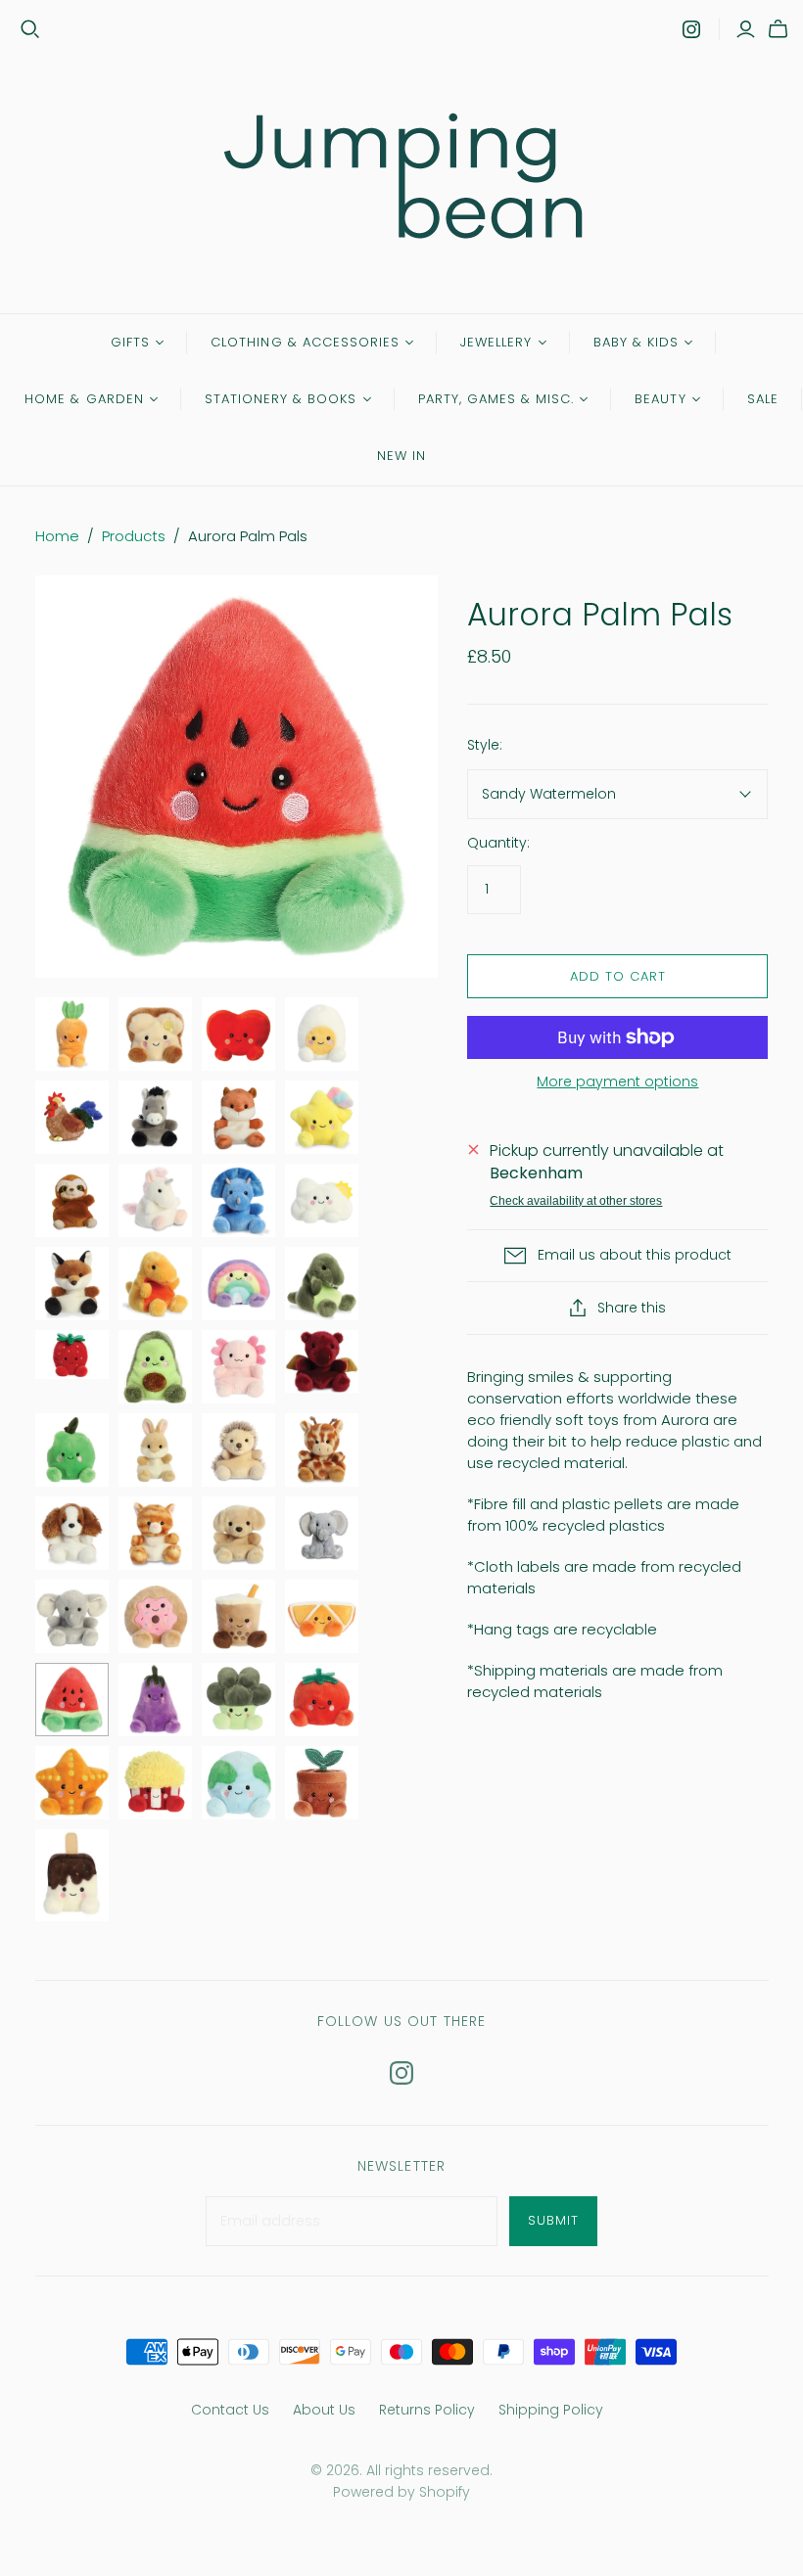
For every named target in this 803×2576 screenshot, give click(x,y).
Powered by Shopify (401, 2492)
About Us (324, 2410)
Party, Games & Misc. (496, 399)
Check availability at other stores (576, 1201)
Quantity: (498, 843)
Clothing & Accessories (305, 342)
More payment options (617, 1082)
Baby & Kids (636, 342)
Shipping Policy (551, 2410)
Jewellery (496, 342)
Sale (763, 399)
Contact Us (230, 2410)
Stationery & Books (281, 399)
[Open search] (30, 29)
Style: (485, 745)
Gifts (130, 342)
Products (134, 536)
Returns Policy (427, 2410)
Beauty (660, 399)
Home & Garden (84, 399)
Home (57, 536)
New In (401, 456)
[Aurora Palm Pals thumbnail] (72, 1034)
